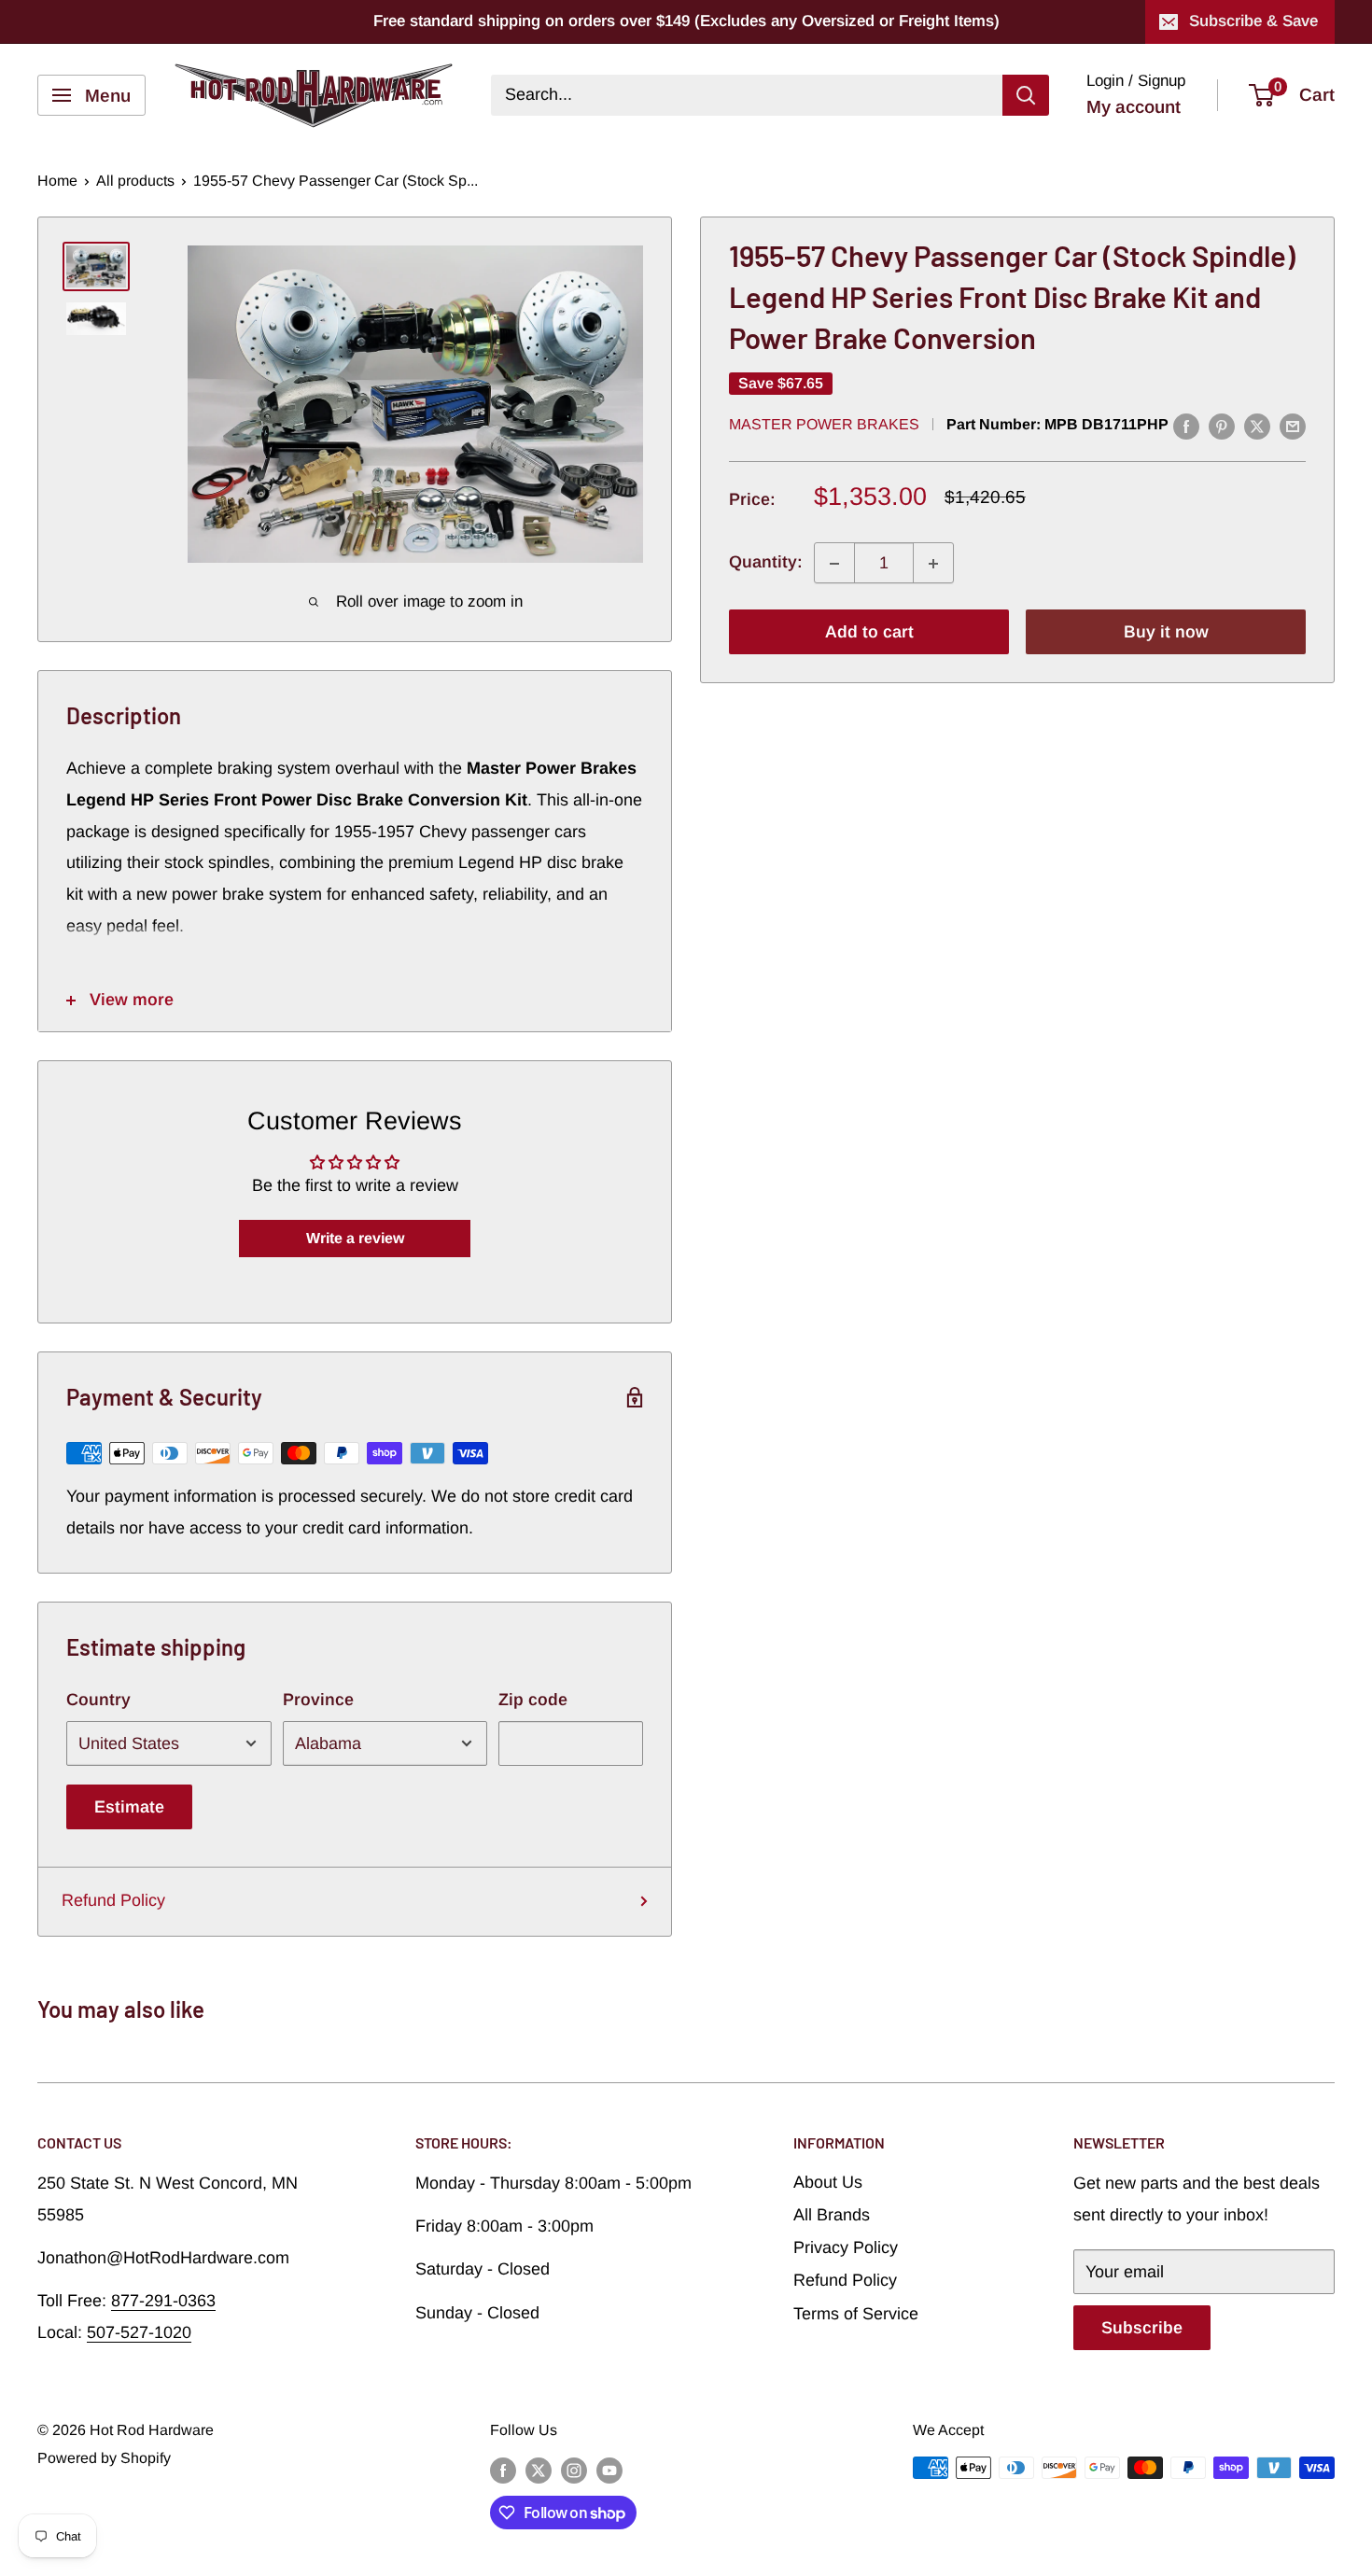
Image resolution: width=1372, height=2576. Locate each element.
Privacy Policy (846, 2247)
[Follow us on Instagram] (574, 2471)
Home (57, 181)
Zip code (533, 1700)
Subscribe (1142, 2328)
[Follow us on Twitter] (539, 2471)
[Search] (1026, 95)
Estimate (129, 1807)
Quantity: (766, 563)
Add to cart (869, 633)
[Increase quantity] (933, 564)
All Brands (832, 2215)
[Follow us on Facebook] (503, 2471)
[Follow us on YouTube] (609, 2471)
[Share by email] (1293, 426)
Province (318, 1700)
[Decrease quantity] (834, 564)
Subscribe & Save (1253, 21)
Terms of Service (856, 2314)
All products (135, 181)
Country (98, 1700)
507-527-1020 (139, 2332)
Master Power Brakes (824, 424)
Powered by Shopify (104, 2458)
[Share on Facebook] (1186, 426)
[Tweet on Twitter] (1257, 426)
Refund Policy (113, 1900)
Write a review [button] (355, 1238)
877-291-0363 (163, 2301)
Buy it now (1166, 633)
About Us (828, 2182)
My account (1134, 107)
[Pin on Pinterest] (1222, 426)
